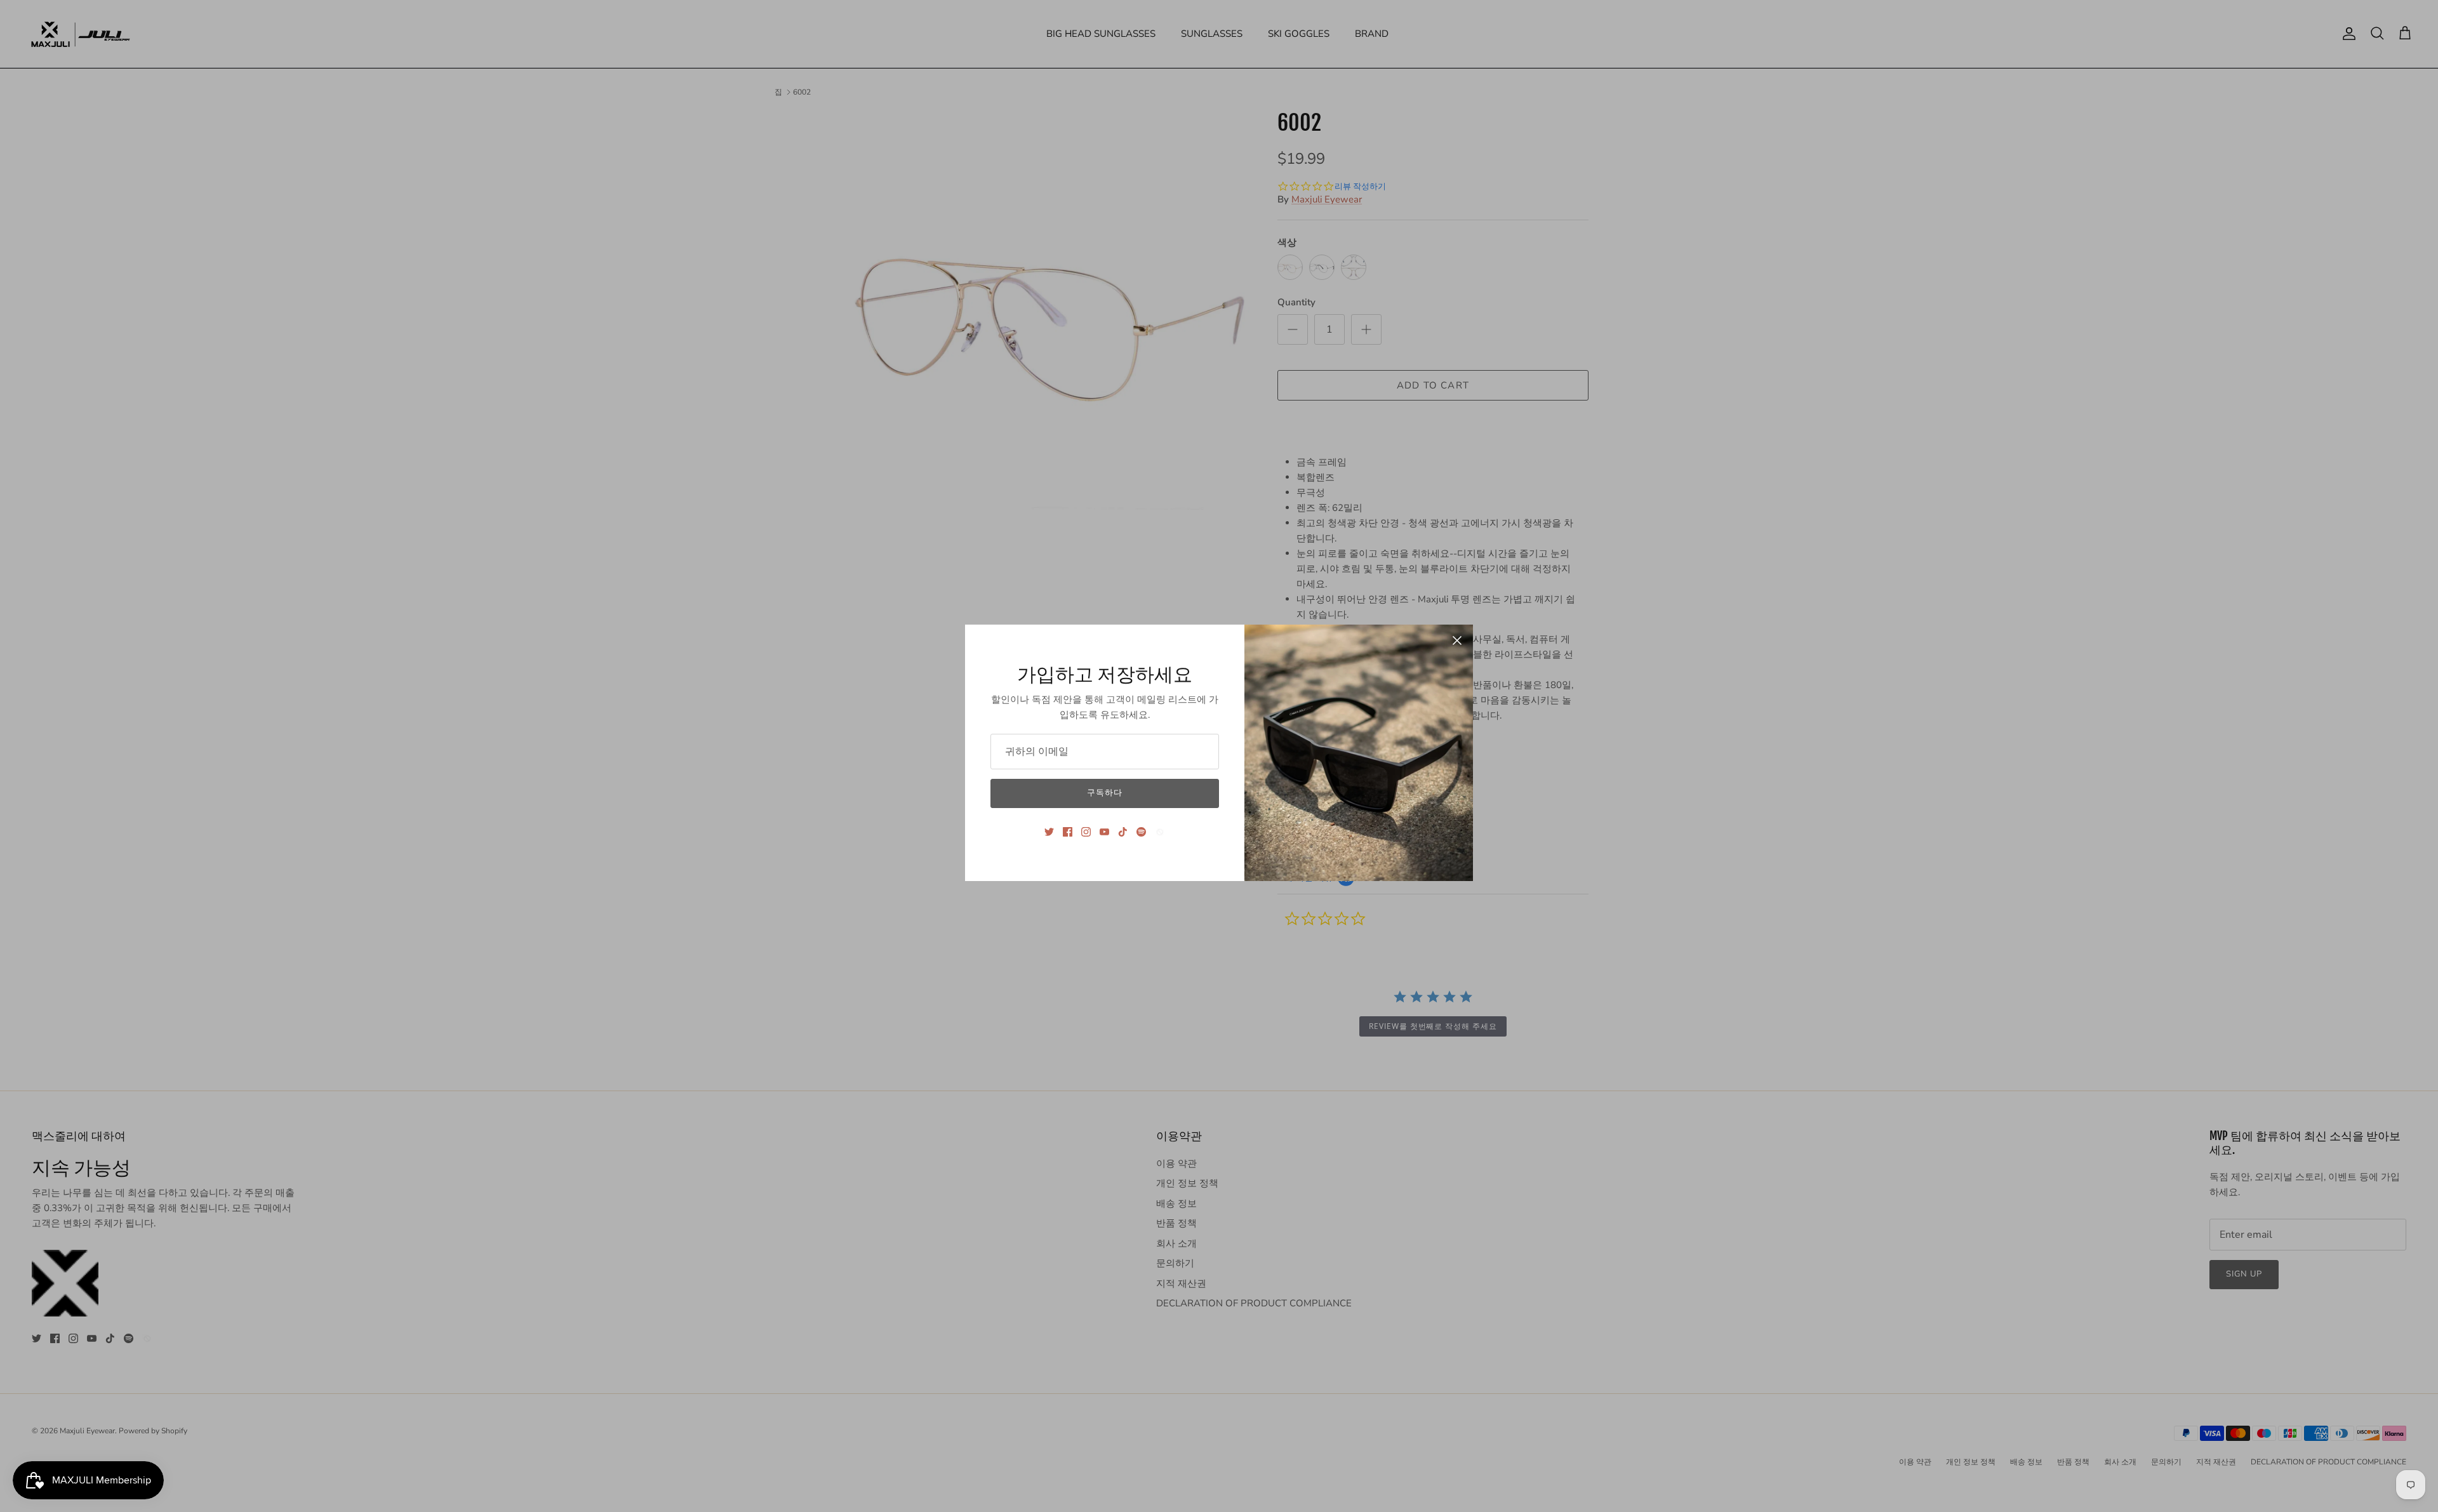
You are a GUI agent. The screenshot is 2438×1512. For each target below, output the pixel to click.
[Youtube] (1104, 832)
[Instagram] (1086, 832)
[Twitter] (1049, 832)
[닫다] (1457, 640)
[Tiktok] (1123, 832)
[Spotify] (1141, 832)
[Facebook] (1068, 832)
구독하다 (1105, 793)
